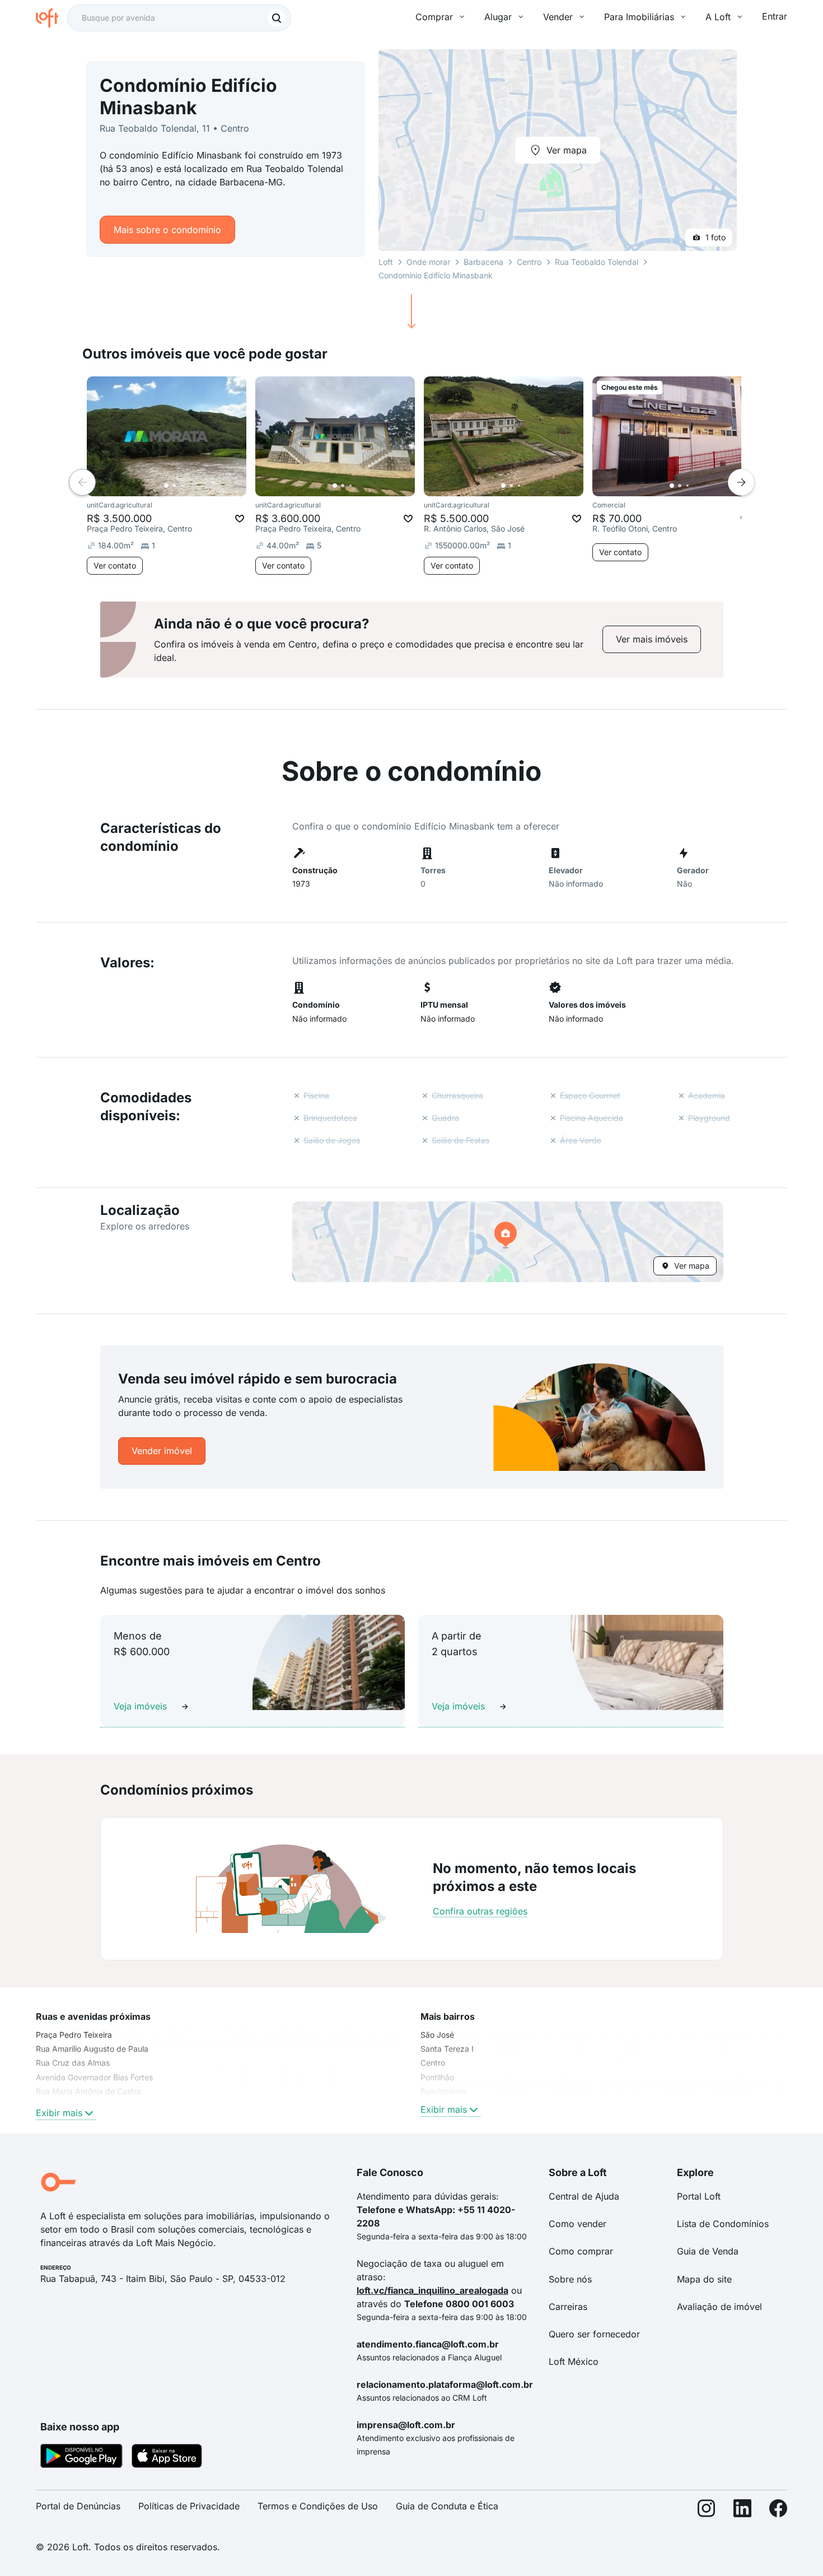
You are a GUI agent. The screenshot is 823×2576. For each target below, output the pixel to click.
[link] (652, 639)
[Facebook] (778, 2511)
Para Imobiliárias (639, 17)
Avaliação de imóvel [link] (719, 2307)
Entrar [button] (775, 16)
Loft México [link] (574, 2361)
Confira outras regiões (480, 1911)
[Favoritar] (240, 519)
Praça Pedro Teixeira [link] (74, 2035)
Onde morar (428, 262)
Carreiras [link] (568, 2307)
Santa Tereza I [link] (447, 2049)
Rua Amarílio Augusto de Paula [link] (92, 2049)
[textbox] (179, 18)
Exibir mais (59, 2113)
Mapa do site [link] (704, 2279)
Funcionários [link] (443, 2091)
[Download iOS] (167, 2458)
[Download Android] (81, 2458)
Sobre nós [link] (570, 2279)
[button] (508, 1242)
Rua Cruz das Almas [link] (73, 2063)
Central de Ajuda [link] (584, 2196)
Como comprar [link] (581, 2251)
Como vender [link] (577, 2224)
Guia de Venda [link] (708, 2251)
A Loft (718, 17)
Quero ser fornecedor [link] (594, 2334)
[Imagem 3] (182, 486)
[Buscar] (277, 18)
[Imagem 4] (190, 486)
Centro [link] (433, 2063)
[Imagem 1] (166, 486)
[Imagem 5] (198, 486)
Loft (386, 262)
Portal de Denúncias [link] (78, 2506)
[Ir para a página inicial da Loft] (52, 18)
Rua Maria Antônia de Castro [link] (88, 2091)
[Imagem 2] (174, 486)
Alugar (498, 17)
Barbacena (483, 262)
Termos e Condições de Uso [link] (318, 2506)
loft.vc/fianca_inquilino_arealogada (432, 2290)
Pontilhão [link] (437, 2077)
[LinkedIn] (742, 2511)
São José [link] (437, 2035)
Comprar (434, 17)
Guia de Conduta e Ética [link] (447, 2506)
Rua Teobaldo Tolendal (597, 262)
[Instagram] (707, 2511)
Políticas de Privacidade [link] (189, 2506)
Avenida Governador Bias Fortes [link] (94, 2077)
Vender (558, 17)
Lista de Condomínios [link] (723, 2224)
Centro (529, 262)
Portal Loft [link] (699, 2196)
